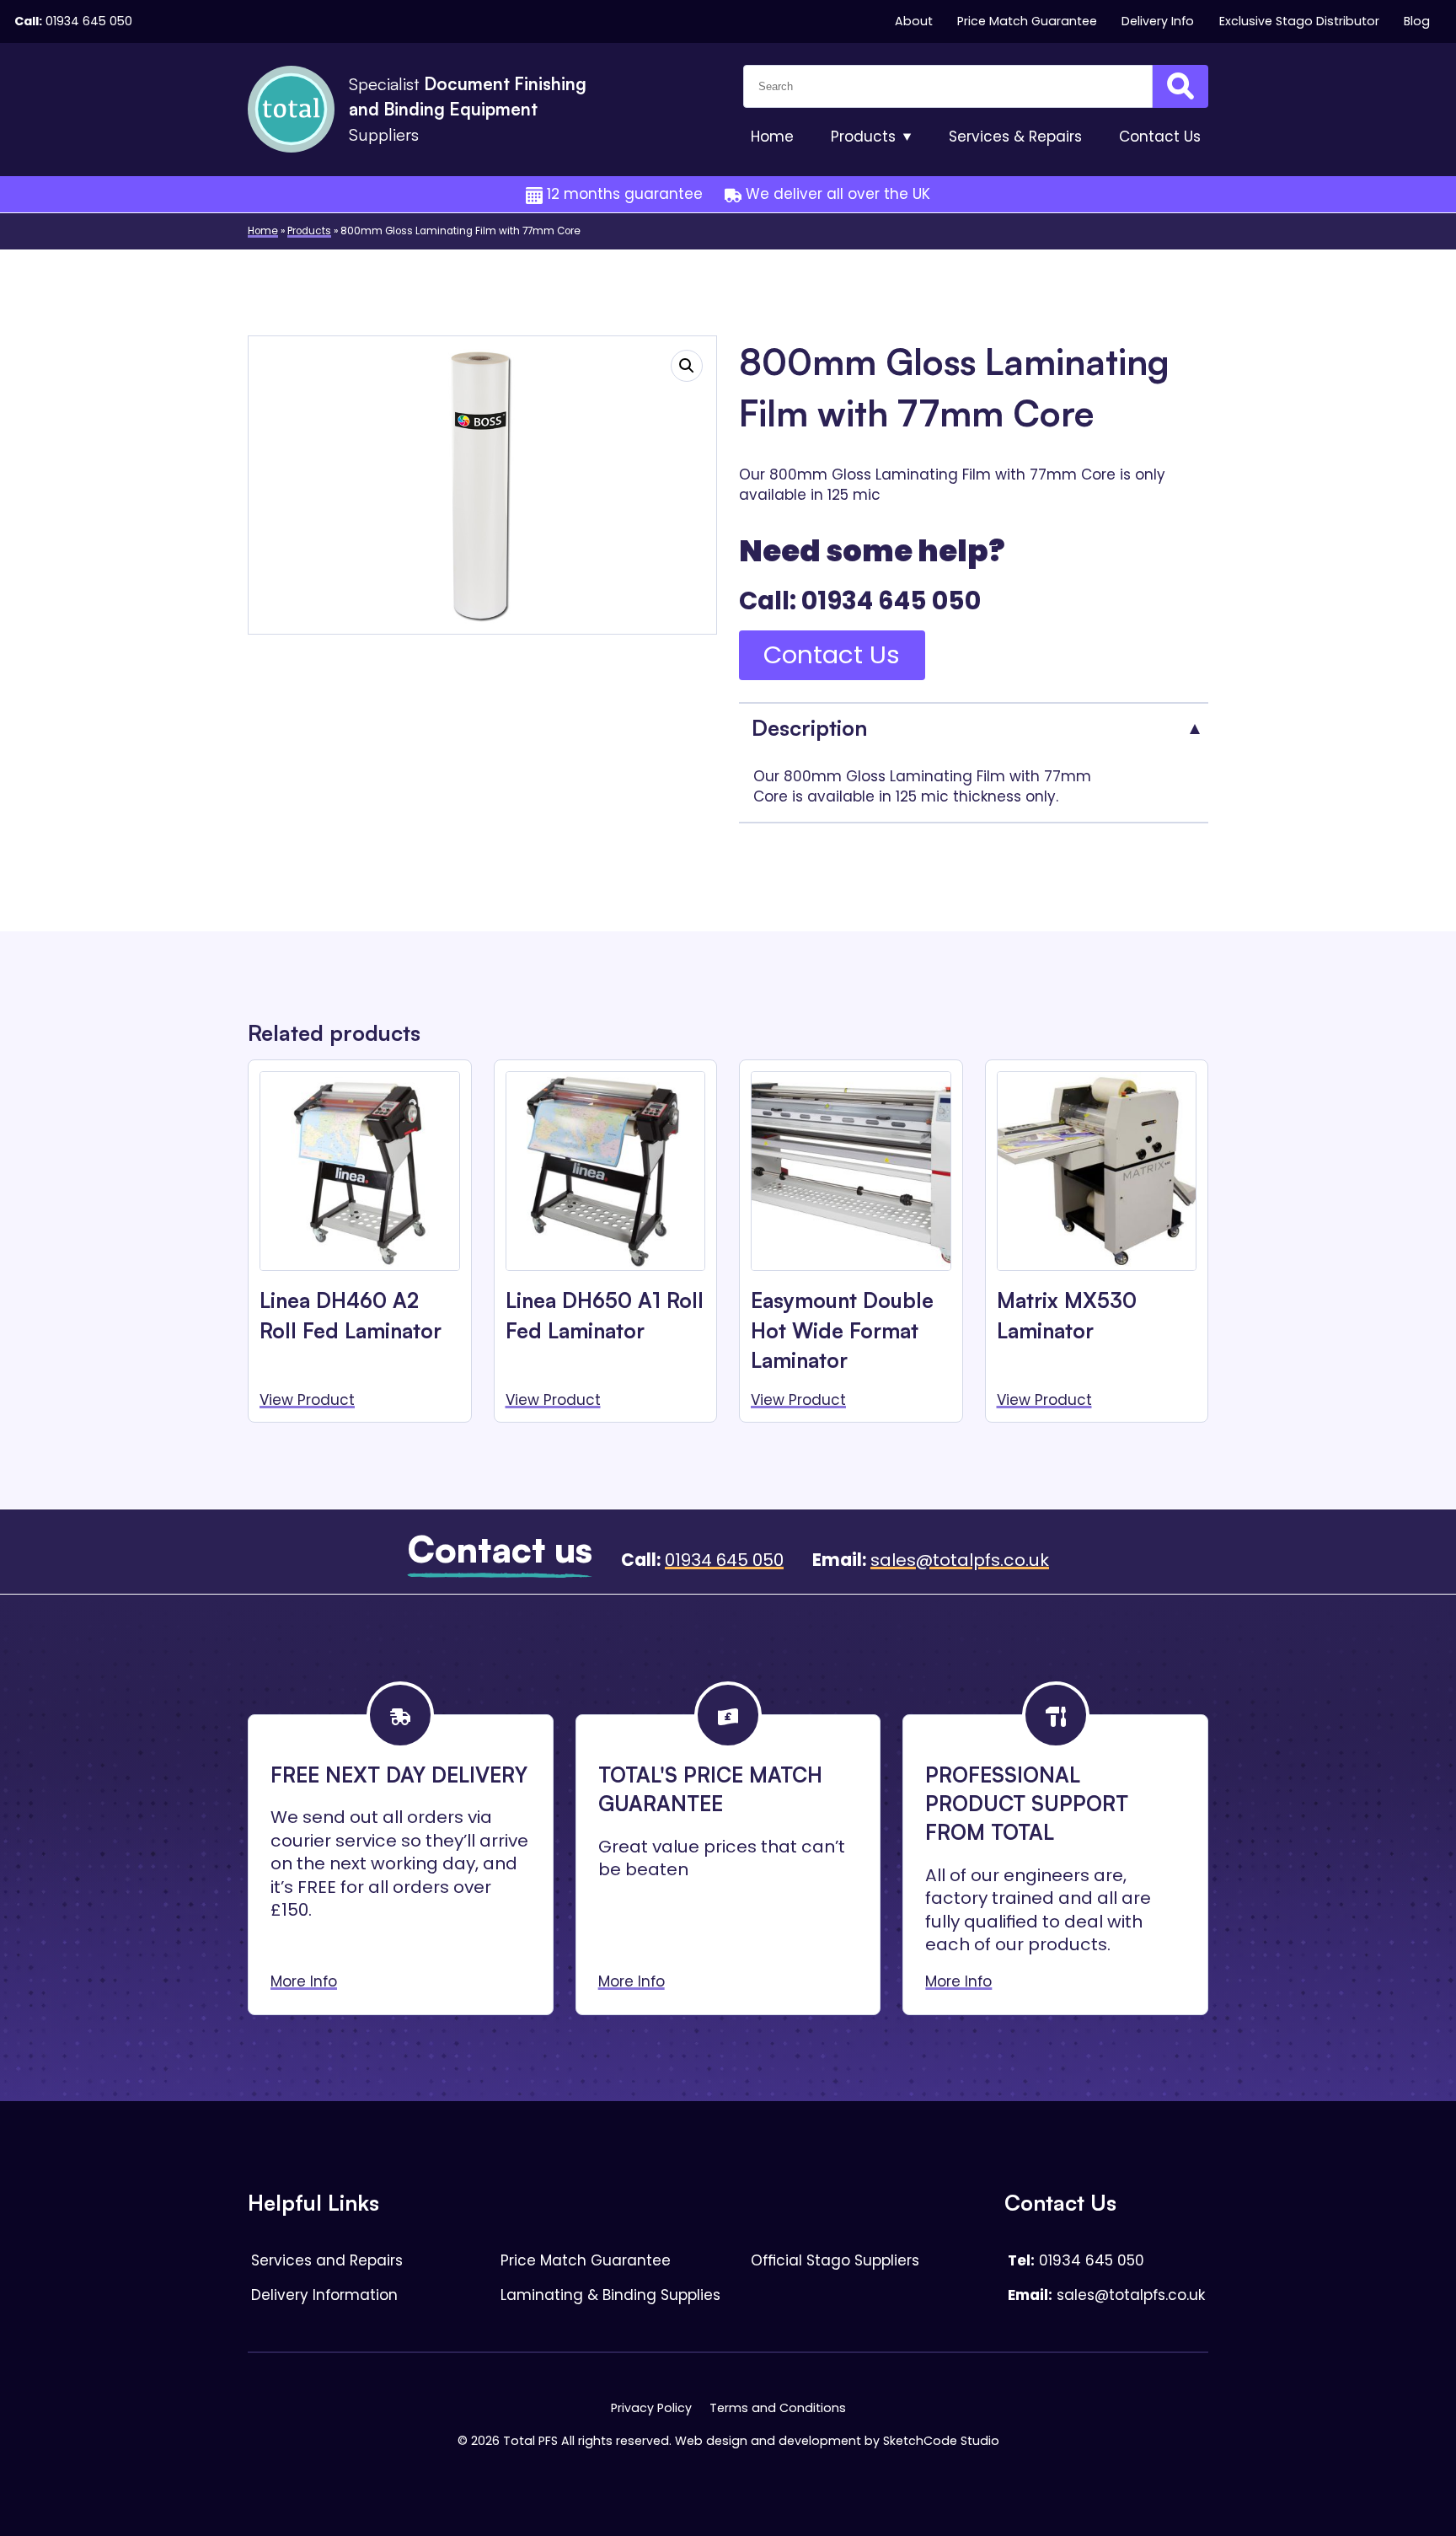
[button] (687, 366)
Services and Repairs (327, 2260)
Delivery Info (1158, 21)
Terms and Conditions (778, 2408)
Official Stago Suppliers (835, 2260)
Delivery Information (324, 2295)
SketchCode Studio (941, 2441)
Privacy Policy (651, 2408)
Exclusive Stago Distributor (1299, 21)
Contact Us (832, 654)
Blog (1417, 21)
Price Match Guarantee (1027, 21)
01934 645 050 (89, 21)
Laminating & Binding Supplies (610, 2295)
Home (772, 137)
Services (1015, 137)
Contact (1160, 137)
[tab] (974, 727)
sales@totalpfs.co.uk (960, 1560)
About (914, 21)
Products (863, 137)
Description (809, 727)
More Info (304, 1981)
